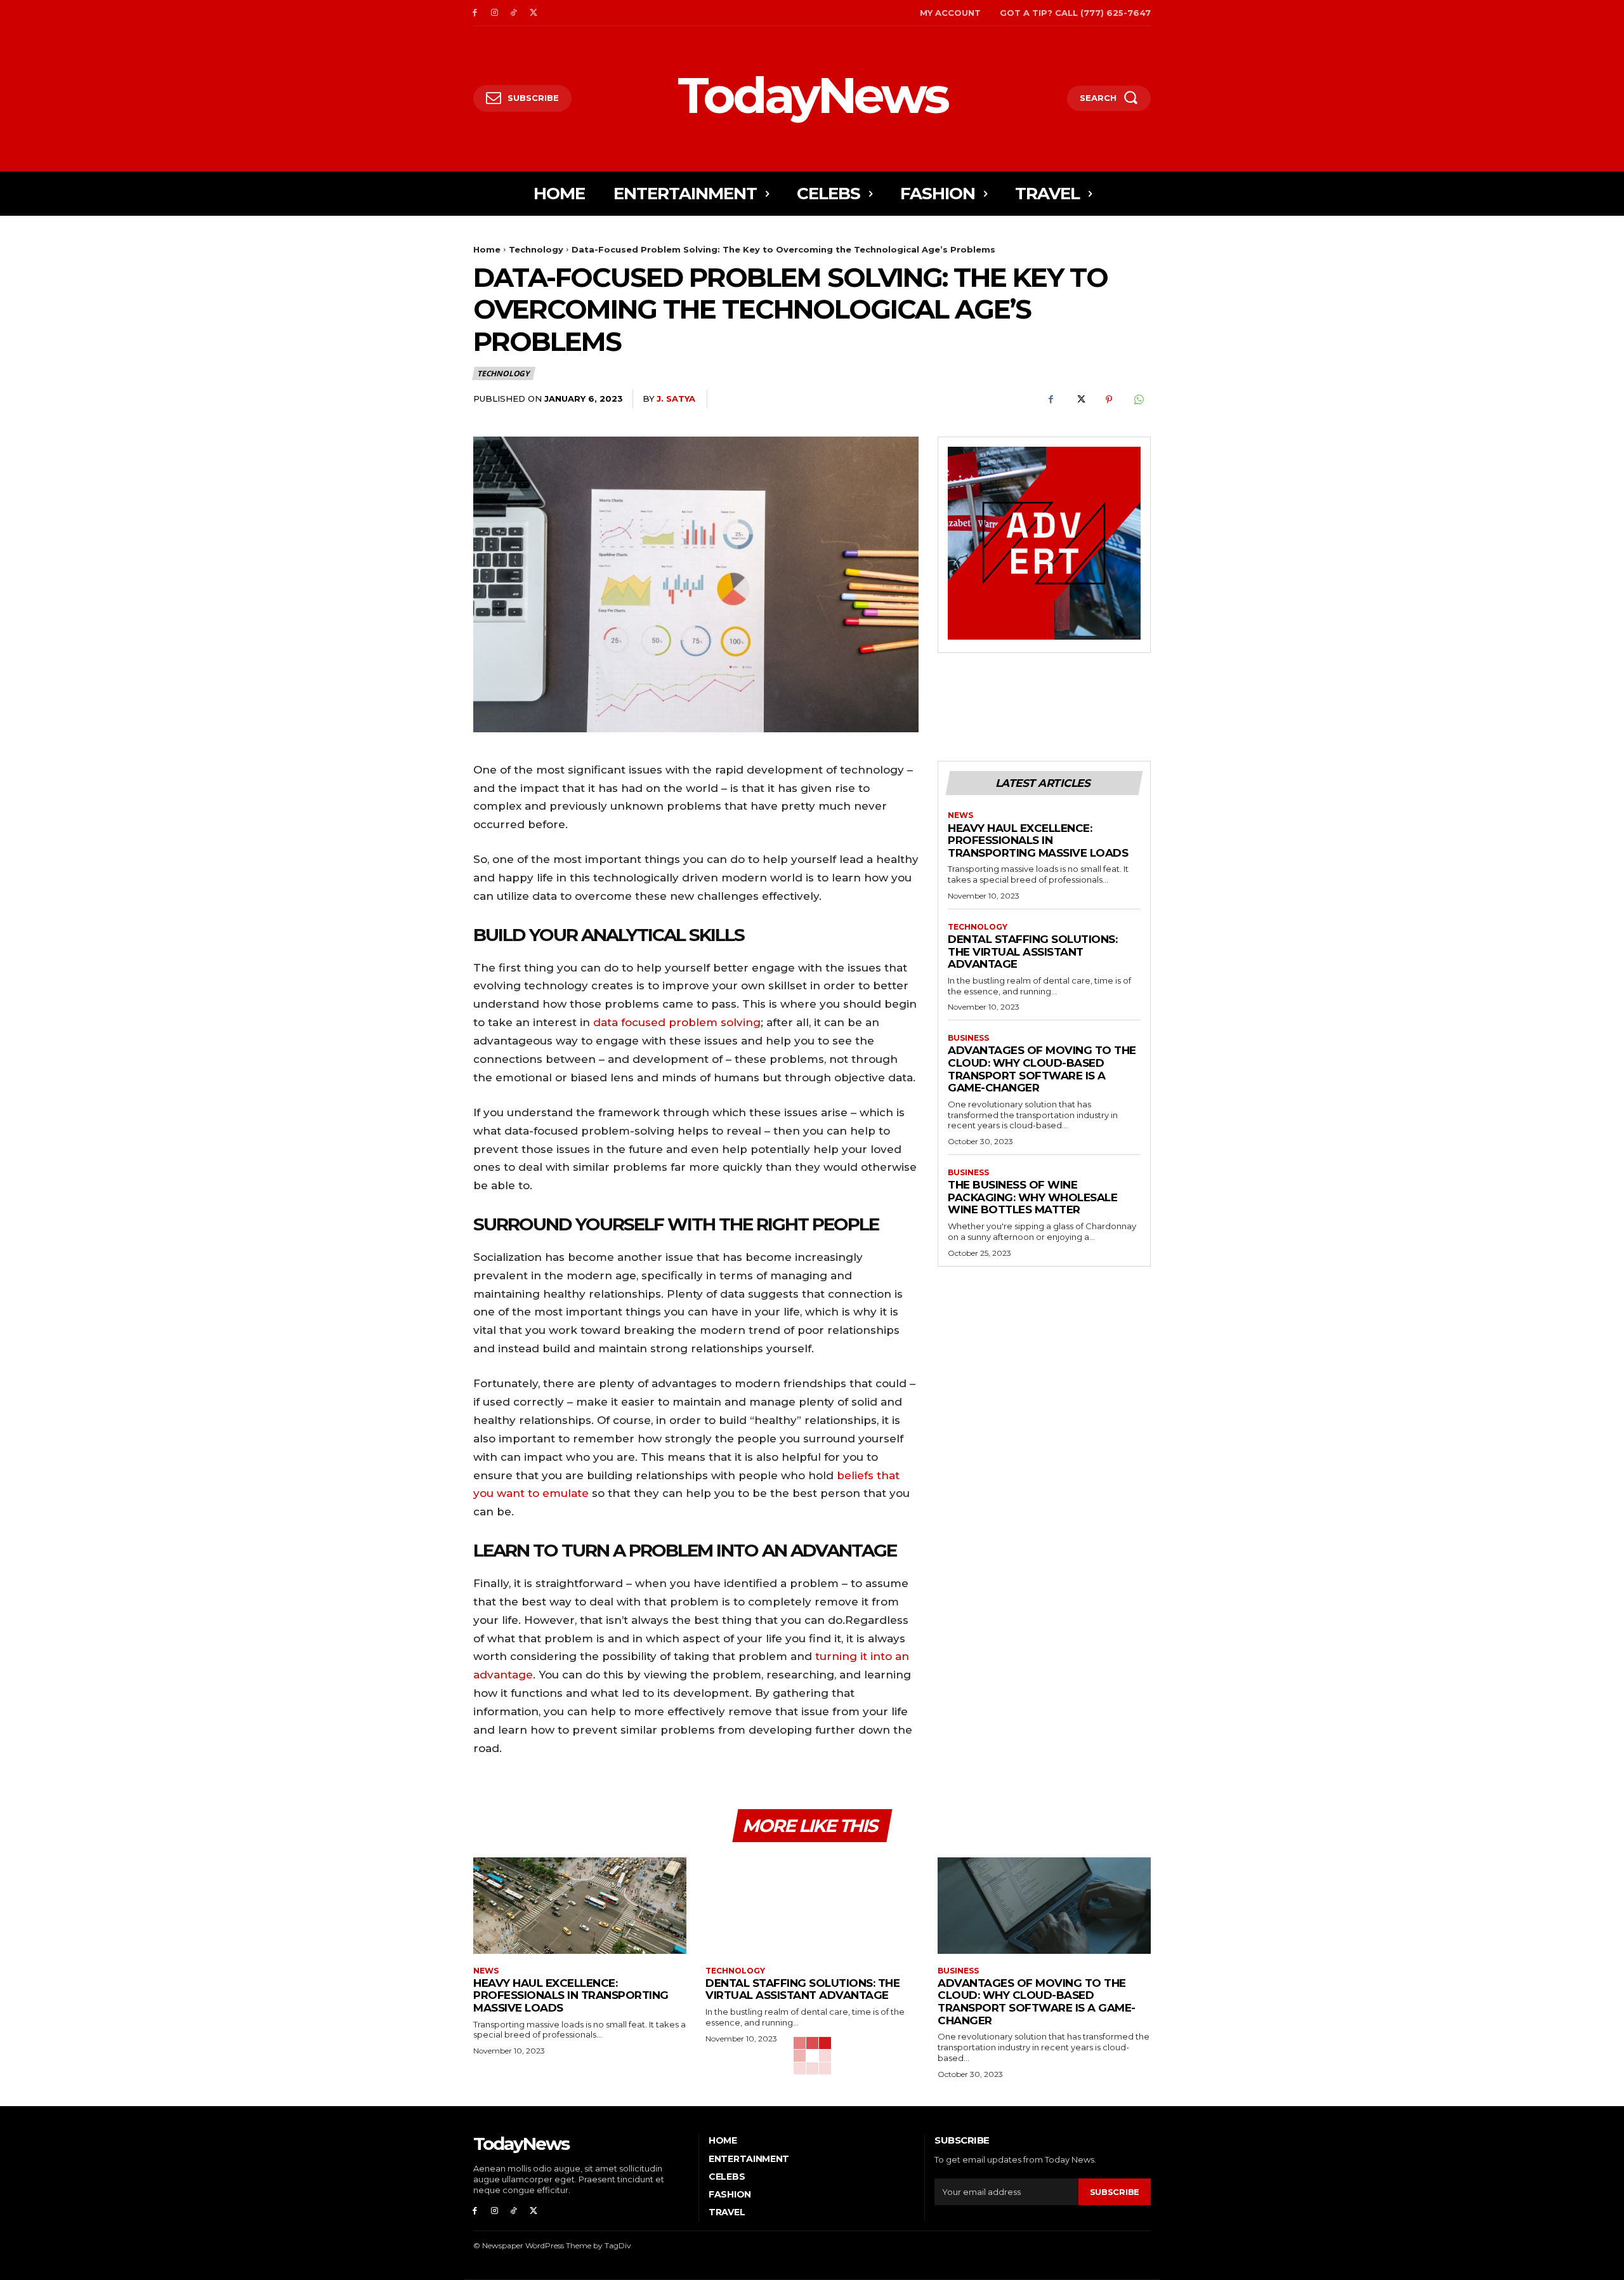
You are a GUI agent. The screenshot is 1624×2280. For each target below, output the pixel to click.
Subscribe (1115, 2192)
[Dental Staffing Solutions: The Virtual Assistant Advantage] (812, 1905)
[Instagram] (494, 13)
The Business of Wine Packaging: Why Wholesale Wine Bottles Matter (1032, 1197)
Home (487, 249)
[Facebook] (475, 13)
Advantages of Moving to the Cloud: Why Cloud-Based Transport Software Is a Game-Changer (1042, 1069)
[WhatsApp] (1138, 399)
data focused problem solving (677, 1022)
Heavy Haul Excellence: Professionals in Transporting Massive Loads (1038, 840)
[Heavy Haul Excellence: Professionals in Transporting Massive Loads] (580, 1905)
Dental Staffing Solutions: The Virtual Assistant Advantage (1032, 952)
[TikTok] (514, 13)
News (960, 815)
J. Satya (676, 399)
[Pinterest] (1109, 399)
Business (968, 1038)
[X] (533, 13)
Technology (536, 249)
